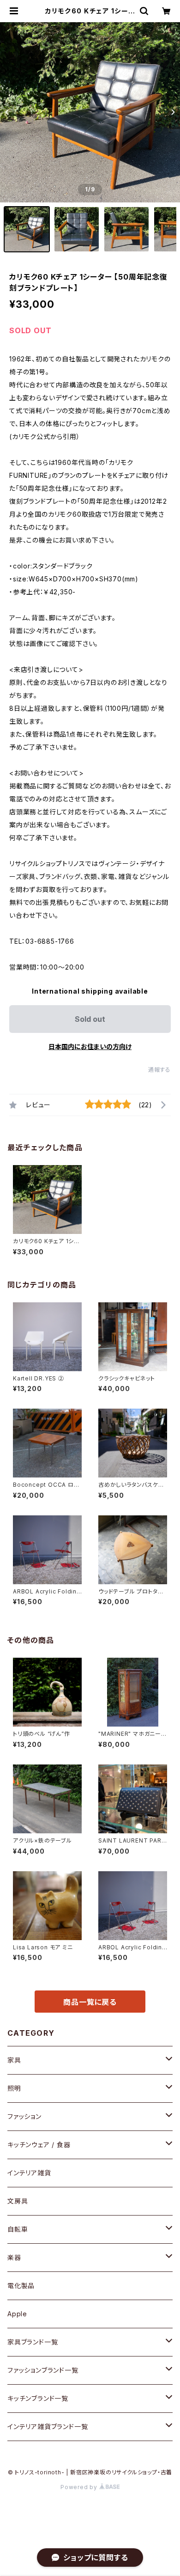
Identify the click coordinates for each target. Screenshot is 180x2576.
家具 (14, 2060)
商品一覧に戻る (90, 2002)
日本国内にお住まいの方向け (90, 1047)
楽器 (14, 2257)
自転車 (18, 2229)
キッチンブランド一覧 (38, 2398)
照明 (14, 2088)
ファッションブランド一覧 (43, 2370)
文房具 (18, 2201)
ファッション (24, 2116)
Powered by (80, 2487)
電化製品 (21, 2286)
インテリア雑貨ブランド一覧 (48, 2426)
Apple (17, 2314)
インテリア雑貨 (29, 2173)
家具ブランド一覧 (33, 2342)
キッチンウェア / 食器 (39, 2145)
